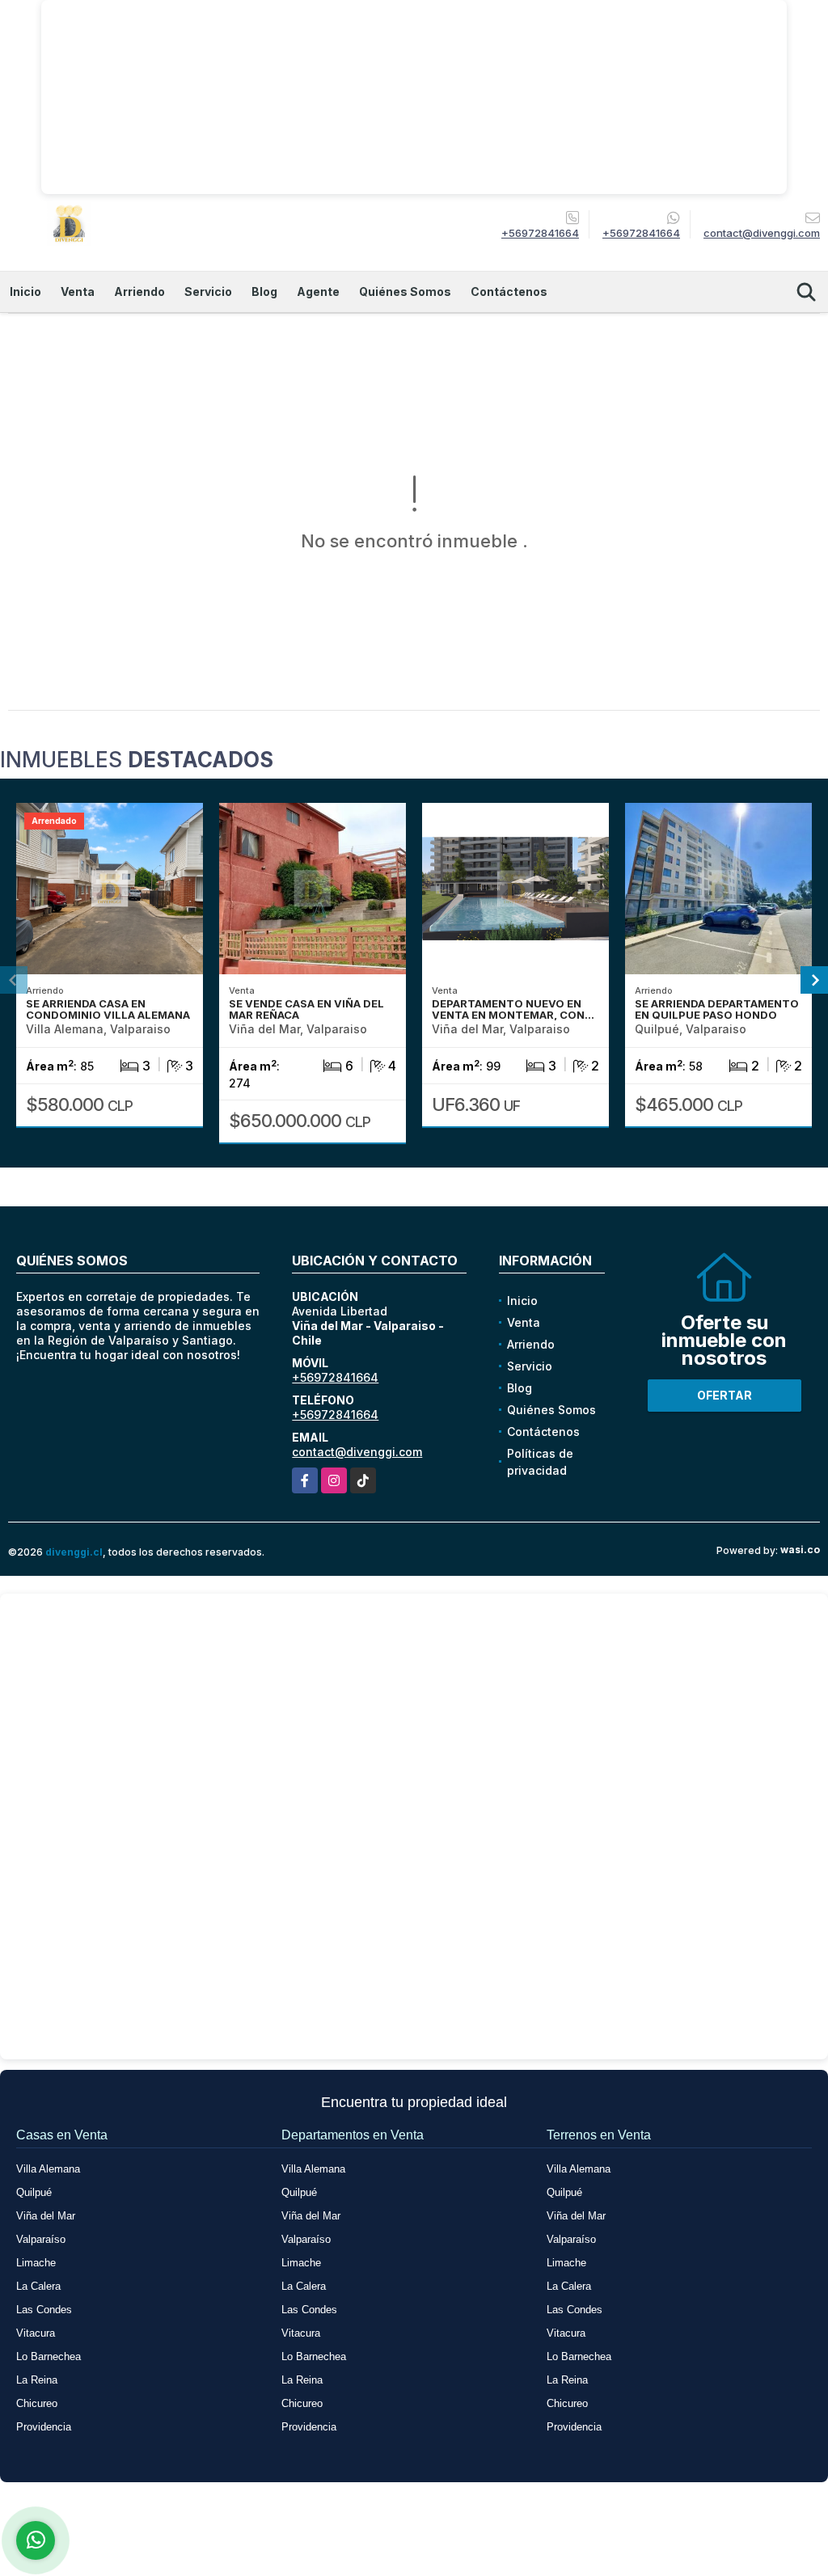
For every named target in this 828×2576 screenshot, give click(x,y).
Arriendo (139, 291)
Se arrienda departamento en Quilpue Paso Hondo (717, 1009)
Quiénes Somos (405, 291)
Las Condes (44, 2310)
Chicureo (37, 2403)
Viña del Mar (46, 2216)
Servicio (208, 291)
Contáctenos (509, 291)
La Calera (38, 2286)
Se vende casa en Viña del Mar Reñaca (306, 1009)
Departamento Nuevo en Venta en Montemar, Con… (513, 1009)
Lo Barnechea (49, 2356)
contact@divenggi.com (357, 1452)
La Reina (37, 2380)
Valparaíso (41, 2239)
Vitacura (36, 2333)
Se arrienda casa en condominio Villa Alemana (108, 1009)
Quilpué (34, 2192)
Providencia (44, 2427)
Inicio (25, 291)
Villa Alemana (48, 2169)
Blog (264, 291)
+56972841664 (540, 233)
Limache (36, 2263)
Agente (318, 291)
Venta (78, 291)
